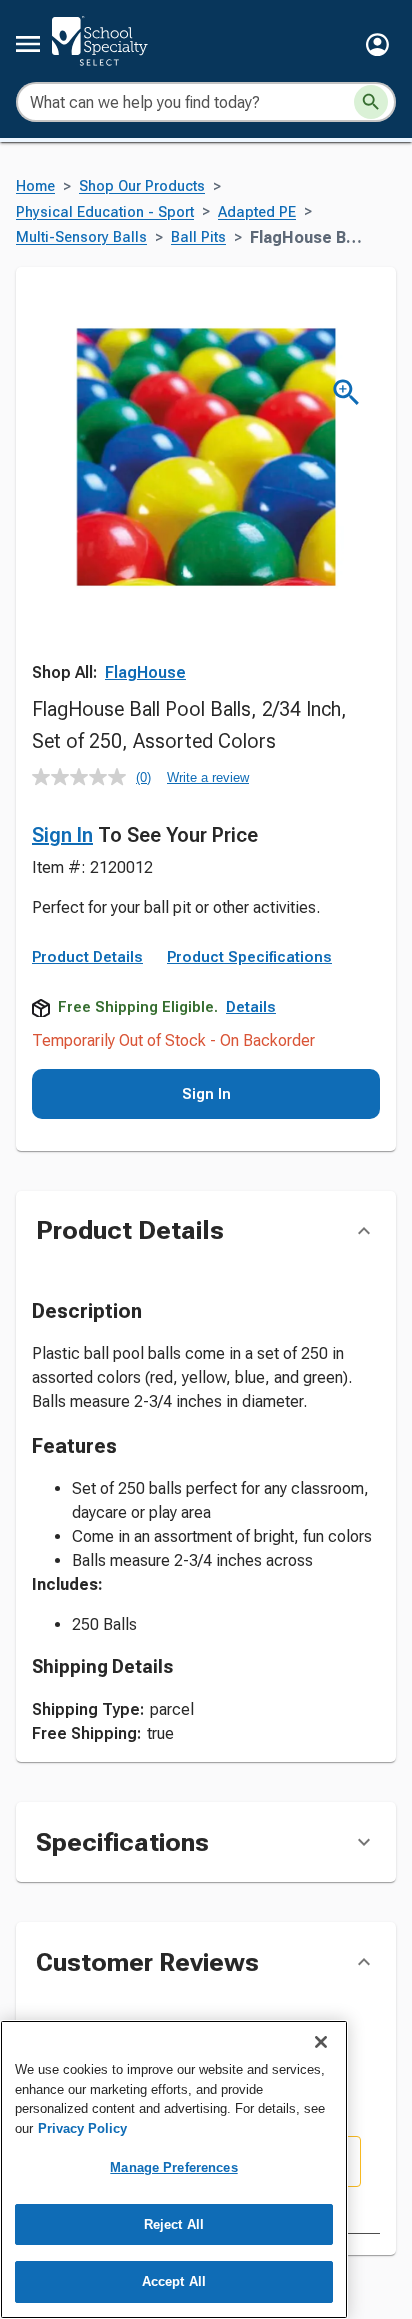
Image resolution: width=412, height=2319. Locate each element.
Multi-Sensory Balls (81, 237)
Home (35, 186)
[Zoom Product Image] (346, 392)
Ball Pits (198, 237)
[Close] (321, 2042)
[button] (377, 44)
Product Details (87, 957)
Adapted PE (257, 212)
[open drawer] (28, 44)
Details (251, 1007)
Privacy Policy (82, 2128)
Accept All (174, 2281)
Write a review (208, 777)
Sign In (62, 835)
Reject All (174, 2224)
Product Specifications (249, 957)
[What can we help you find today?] (371, 102)
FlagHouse (145, 672)
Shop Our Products (142, 186)
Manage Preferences (173, 2167)
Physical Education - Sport (105, 212)
